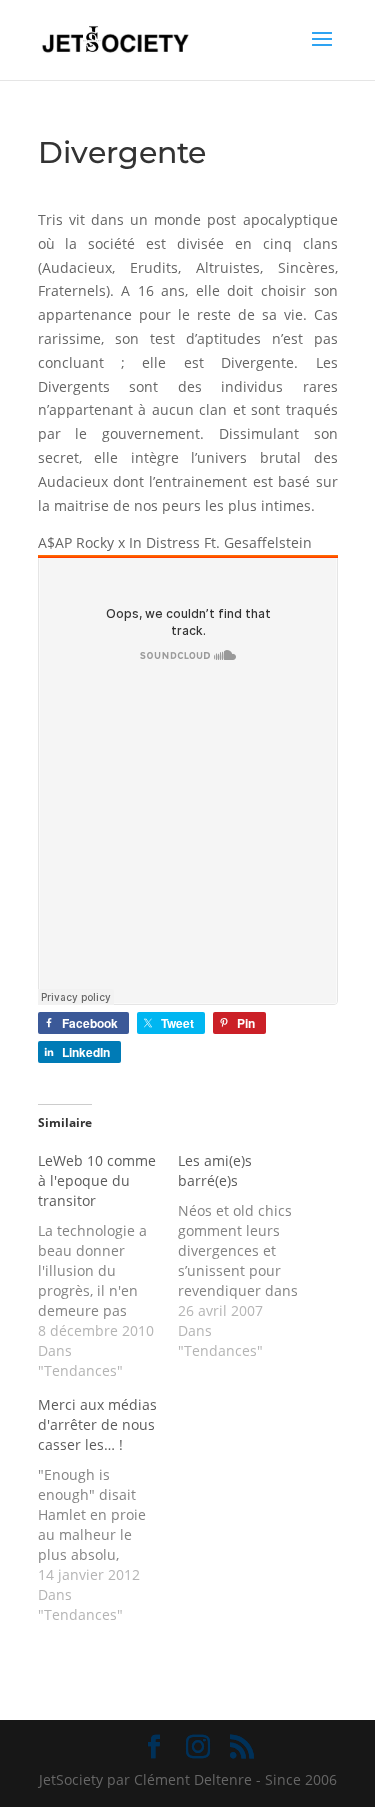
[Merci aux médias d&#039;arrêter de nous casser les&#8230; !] (108, 1510)
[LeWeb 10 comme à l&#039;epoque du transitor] (108, 1266)
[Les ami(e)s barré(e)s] (248, 1256)
